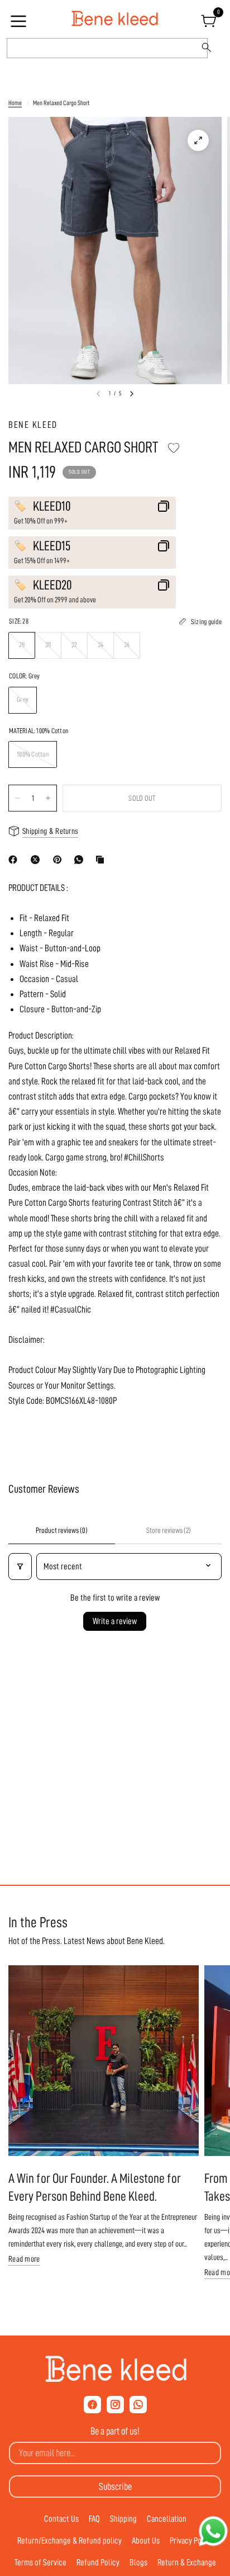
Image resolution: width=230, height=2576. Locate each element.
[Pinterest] (60, 860)
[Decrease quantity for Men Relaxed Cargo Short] (17, 798)
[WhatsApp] (81, 860)
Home (15, 103)
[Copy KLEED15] (164, 546)
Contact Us (61, 2519)
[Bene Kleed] (115, 2369)
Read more (24, 2259)
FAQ (94, 2519)
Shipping (123, 2519)
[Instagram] (115, 2405)
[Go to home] (115, 19)
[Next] (132, 394)
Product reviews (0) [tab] (62, 1530)
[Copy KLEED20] (164, 585)
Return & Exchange (187, 2563)
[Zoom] (198, 140)
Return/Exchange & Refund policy (70, 2541)
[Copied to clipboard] (102, 860)
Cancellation (167, 2519)
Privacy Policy (191, 2541)
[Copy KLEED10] (164, 506)
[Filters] (20, 1567)
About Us (146, 2541)
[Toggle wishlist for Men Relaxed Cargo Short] (174, 448)
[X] (37, 860)
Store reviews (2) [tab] (169, 1530)
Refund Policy (98, 2563)
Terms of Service (40, 2563)
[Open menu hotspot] (20, 25)
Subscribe (115, 2487)
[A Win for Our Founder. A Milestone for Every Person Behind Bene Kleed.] (104, 2061)
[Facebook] (15, 860)
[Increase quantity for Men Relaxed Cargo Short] (48, 798)
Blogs (138, 2563)
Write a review (115, 1621)
